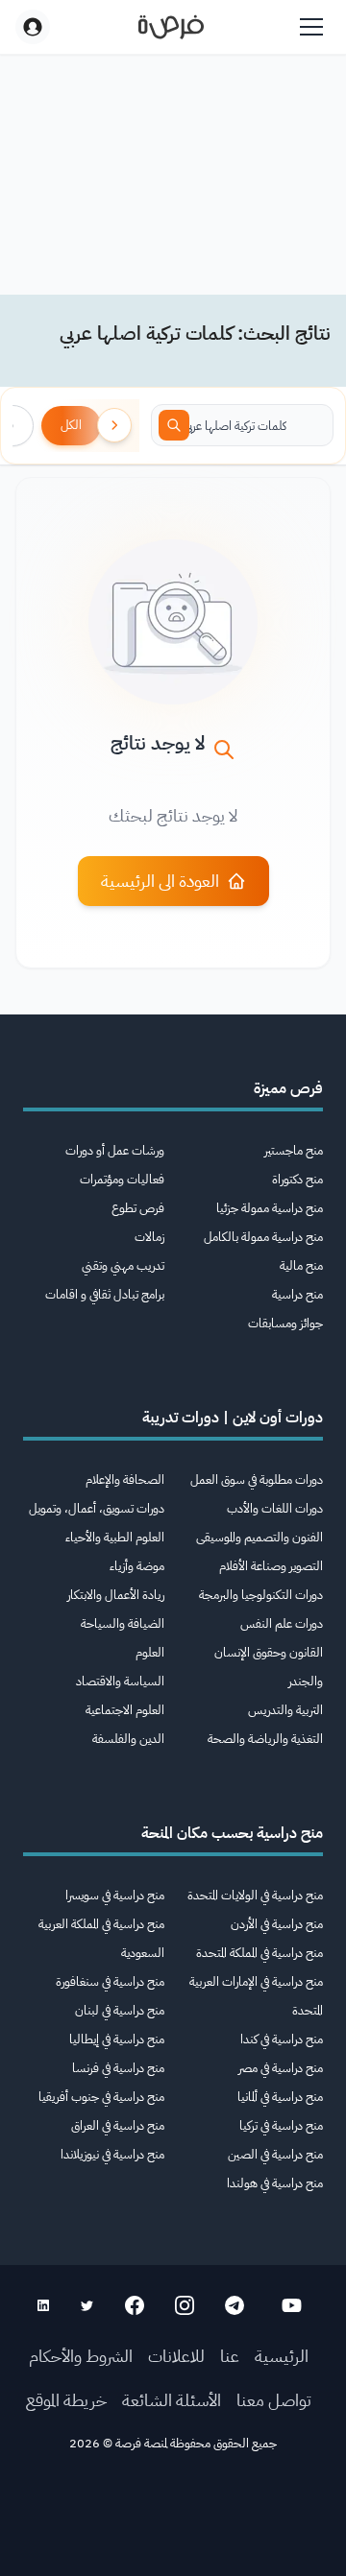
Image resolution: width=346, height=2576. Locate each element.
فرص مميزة (288, 1088)
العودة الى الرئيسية (160, 881)
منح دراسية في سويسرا (115, 1895)
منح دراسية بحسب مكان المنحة (232, 1833)
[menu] (311, 27)
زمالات (149, 1237)
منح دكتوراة (297, 1179)
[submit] (174, 425)
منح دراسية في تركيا (281, 2125)
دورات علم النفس (282, 1623)
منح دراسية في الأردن (277, 1924)
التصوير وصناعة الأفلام (271, 1566)
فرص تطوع (138, 1208)
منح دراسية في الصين (275, 2154)
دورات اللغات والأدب (275, 1508)
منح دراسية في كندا (282, 2039)
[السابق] (114, 425)
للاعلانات (176, 2356)
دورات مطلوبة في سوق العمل (257, 1479)
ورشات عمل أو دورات (115, 1150)
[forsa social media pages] (292, 2305)
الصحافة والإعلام (125, 1479)
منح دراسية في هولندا (275, 2183)
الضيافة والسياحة (123, 1623)
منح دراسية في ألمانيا (280, 2097)
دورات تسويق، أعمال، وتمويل (97, 1508)
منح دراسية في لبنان (120, 2010)
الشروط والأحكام (81, 2356)
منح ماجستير (294, 1150)
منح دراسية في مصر (281, 2068)
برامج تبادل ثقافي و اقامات (105, 1294)
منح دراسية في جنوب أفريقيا (101, 2097)
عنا (230, 2356)
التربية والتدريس (285, 1710)
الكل (71, 425)
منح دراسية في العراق (118, 2125)
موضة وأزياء (137, 1566)
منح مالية (301, 1265)
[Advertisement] (173, 2520)
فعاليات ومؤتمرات (122, 1179)
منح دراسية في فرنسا (118, 2068)
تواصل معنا (274, 2400)
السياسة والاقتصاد (120, 1681)
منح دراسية (297, 1294)
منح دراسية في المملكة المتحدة (259, 1953)
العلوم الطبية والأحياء (115, 1537)
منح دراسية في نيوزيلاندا (112, 2154)
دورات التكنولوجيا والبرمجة (261, 1595)
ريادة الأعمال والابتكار (116, 1595)
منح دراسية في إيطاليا (117, 2039)
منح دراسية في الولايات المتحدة (255, 1895)
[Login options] (33, 27)
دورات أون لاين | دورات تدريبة (233, 1418)
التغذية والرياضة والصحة (265, 1739)
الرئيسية (282, 2356)
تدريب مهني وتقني (123, 1265)
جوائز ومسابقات (285, 1323)
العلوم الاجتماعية (125, 1710)
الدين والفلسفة (128, 1739)
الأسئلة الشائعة (172, 2400)
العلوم (150, 1652)
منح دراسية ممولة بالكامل (263, 1237)
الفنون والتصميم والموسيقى (259, 1537)
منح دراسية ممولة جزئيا (270, 1208)
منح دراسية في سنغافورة (110, 1981)
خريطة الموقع (66, 2400)
